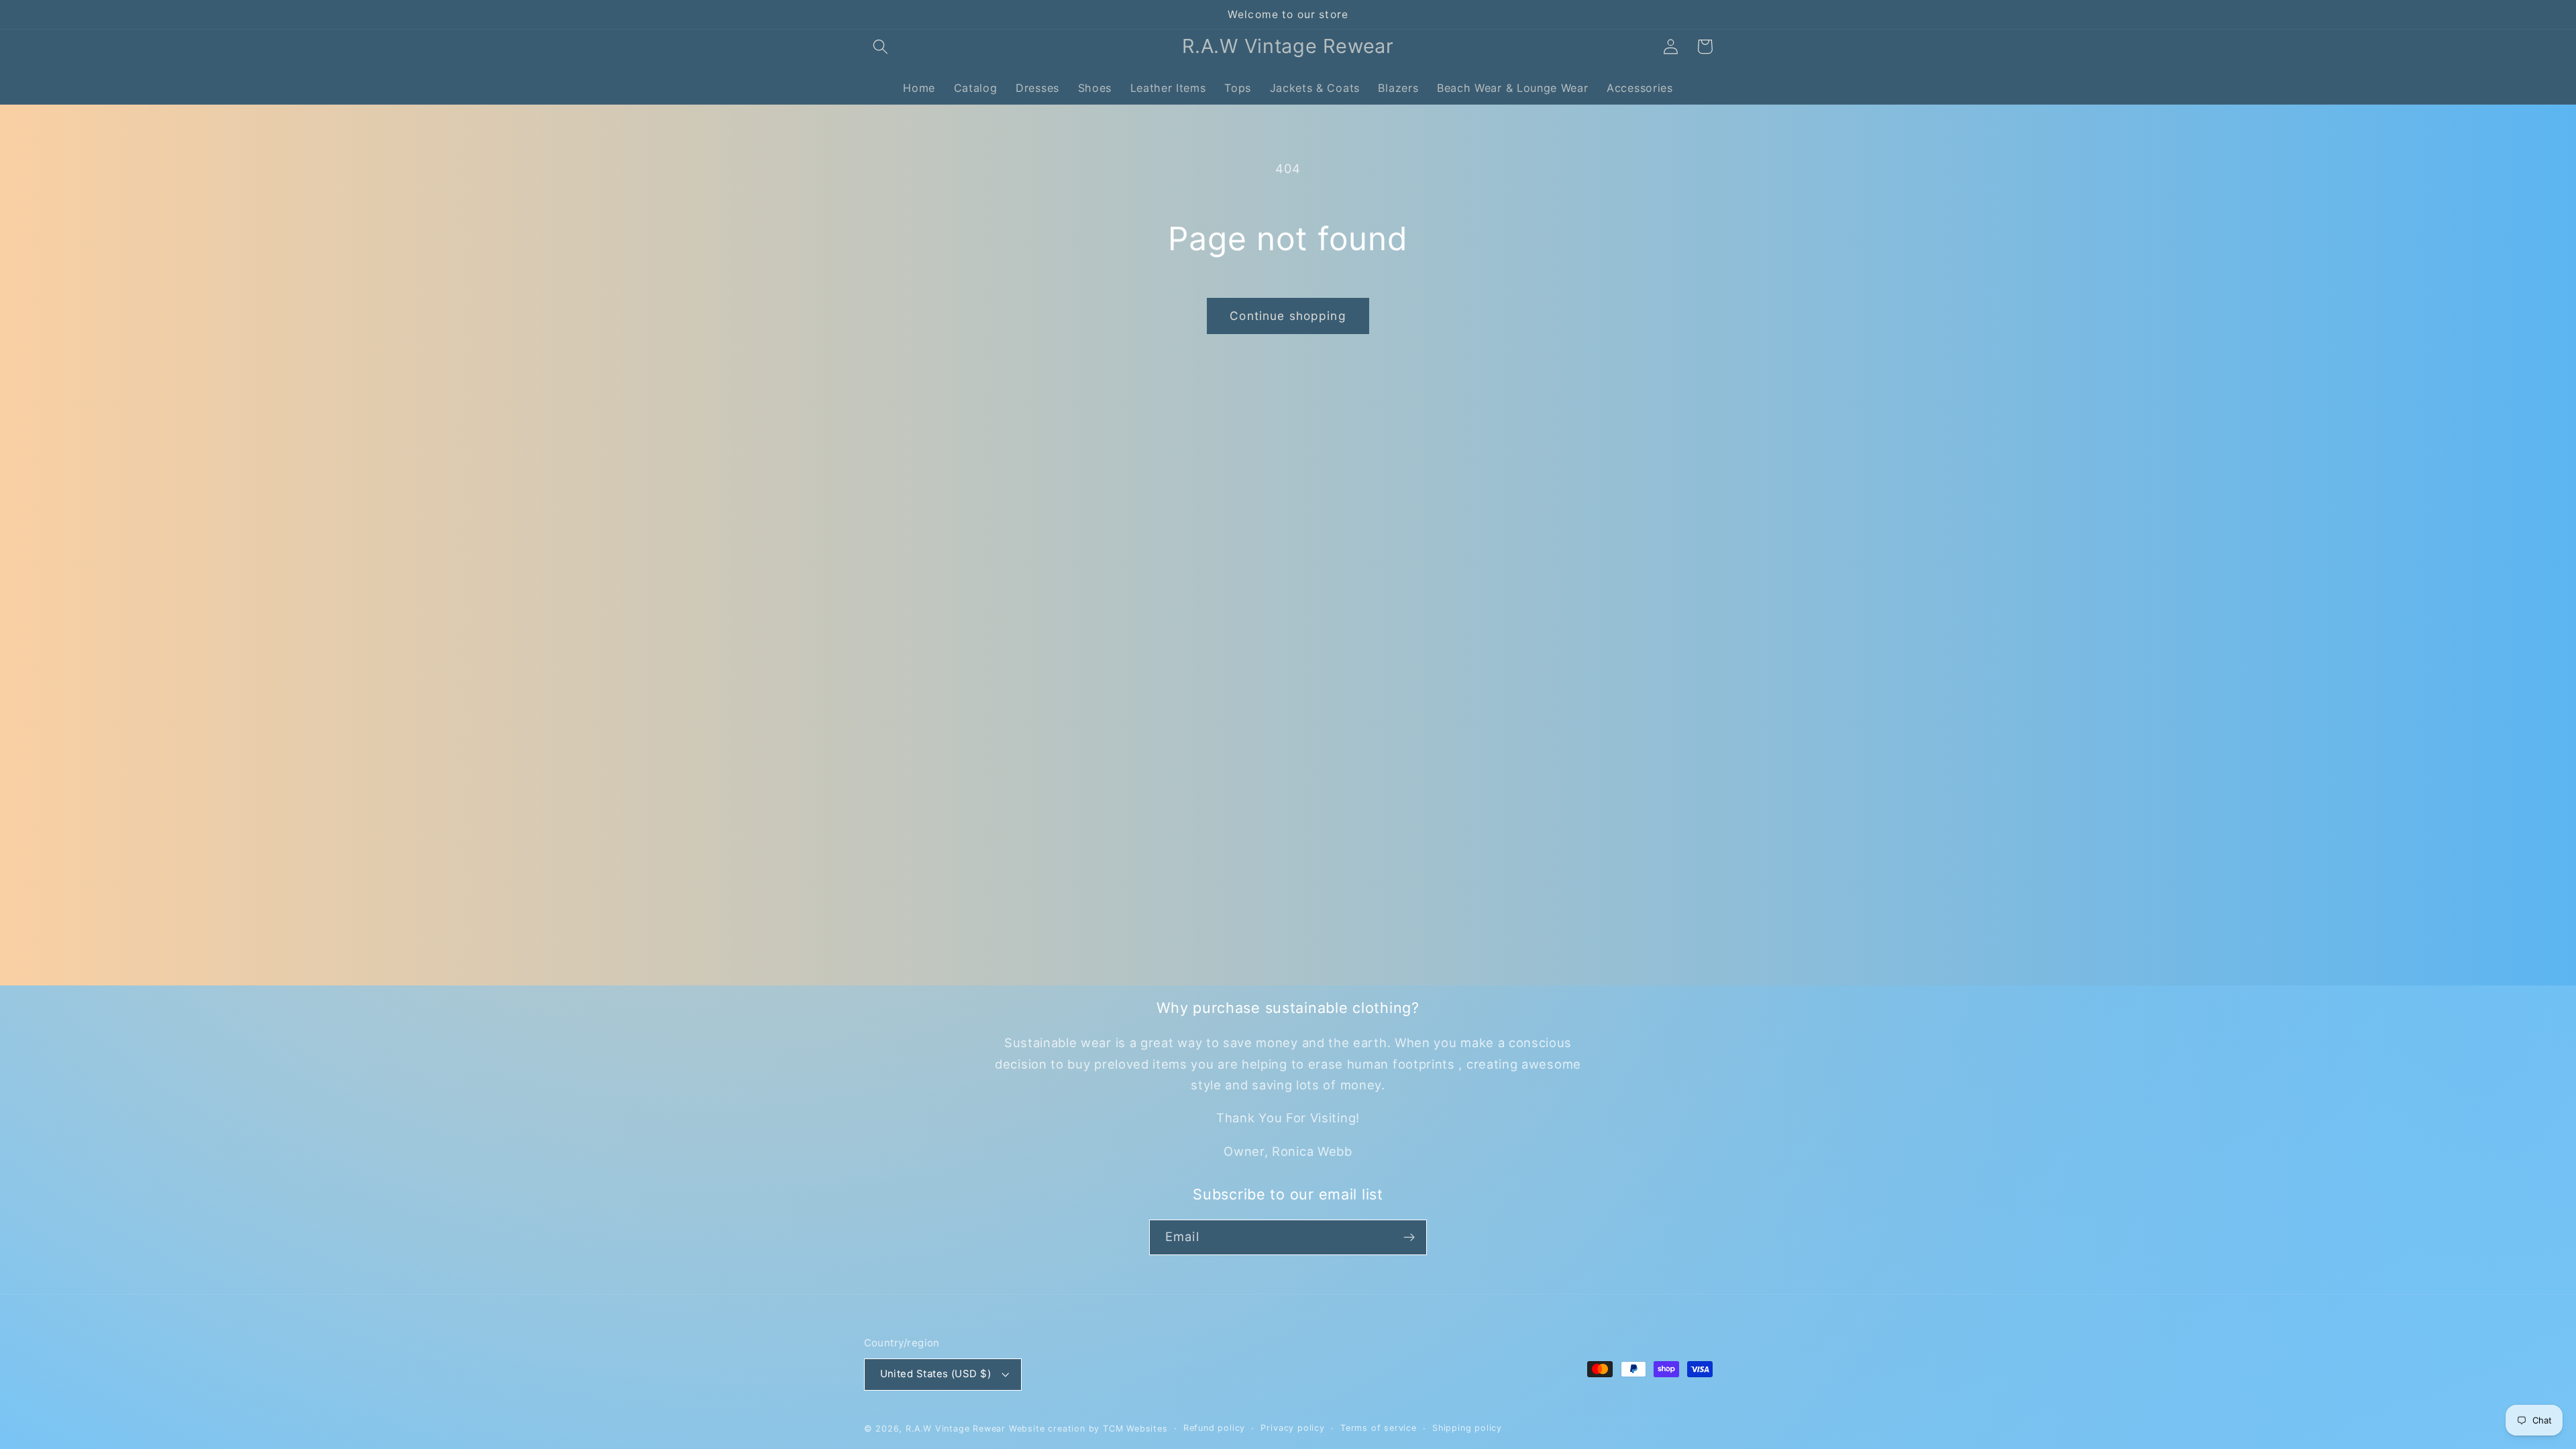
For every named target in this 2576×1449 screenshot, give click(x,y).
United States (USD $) (936, 1374)
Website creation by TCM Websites (1088, 1429)
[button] (881, 47)
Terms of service (1379, 1428)
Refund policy (1214, 1428)
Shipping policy (1467, 1428)
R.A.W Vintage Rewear (956, 1429)
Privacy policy (1292, 1428)
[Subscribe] (1409, 1238)
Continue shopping (1288, 316)
